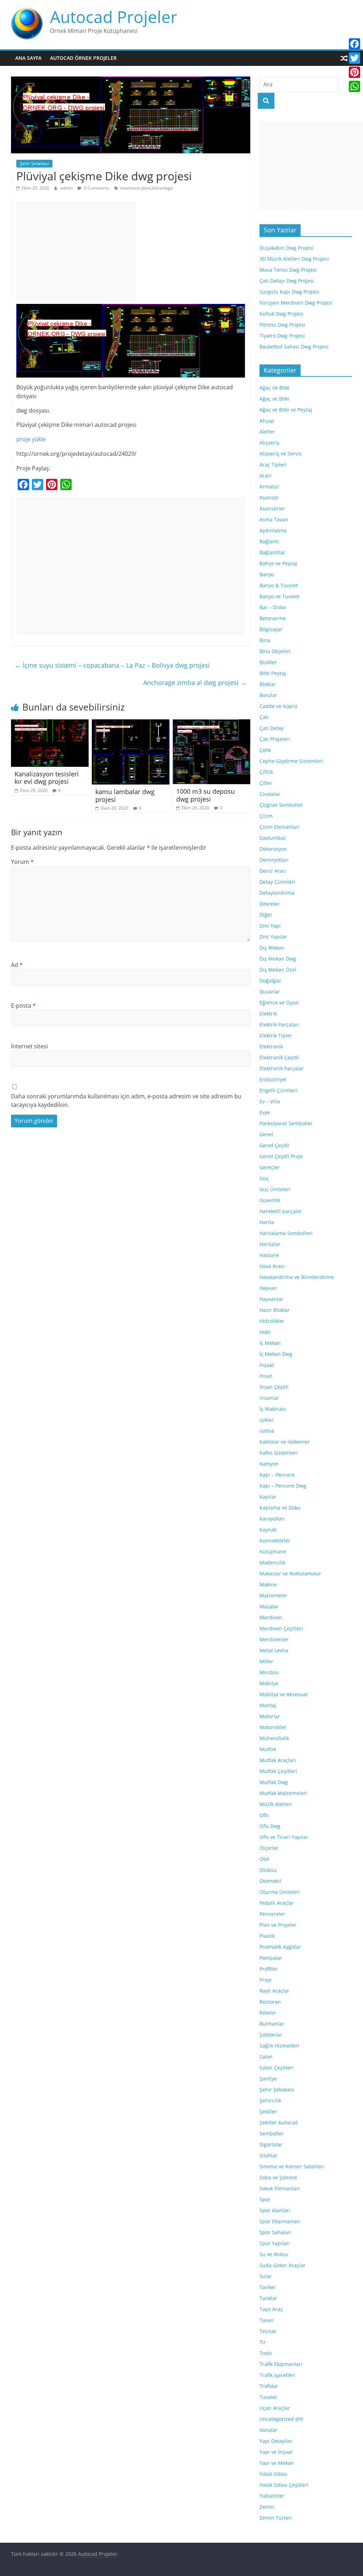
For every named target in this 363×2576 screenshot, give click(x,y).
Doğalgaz (270, 981)
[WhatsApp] (354, 86)
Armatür (269, 486)
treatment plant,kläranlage (147, 188)
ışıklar (267, 1420)
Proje (266, 1980)
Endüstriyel (273, 1079)
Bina (265, 640)
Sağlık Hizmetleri (279, 2046)
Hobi (265, 1332)
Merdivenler (274, 1639)
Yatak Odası (273, 2474)
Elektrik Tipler (276, 1035)
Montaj (268, 1705)
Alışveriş (269, 443)
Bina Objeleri (275, 651)
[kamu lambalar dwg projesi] (131, 724)
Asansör (269, 497)
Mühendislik (274, 1738)
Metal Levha (274, 1650)
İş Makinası (273, 1409)
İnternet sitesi (29, 1046)
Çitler (266, 783)
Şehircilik (270, 2101)
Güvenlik (270, 1200)
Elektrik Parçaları (279, 1024)
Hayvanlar (271, 1299)
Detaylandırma (277, 893)
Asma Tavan (274, 519)
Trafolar (269, 2386)
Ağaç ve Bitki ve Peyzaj (286, 410)
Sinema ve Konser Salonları (292, 2166)
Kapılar (268, 1497)
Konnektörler (275, 1541)
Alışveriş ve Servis (281, 454)
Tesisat (268, 2331)
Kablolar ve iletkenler (285, 1442)
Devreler (270, 904)
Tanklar (268, 2298)
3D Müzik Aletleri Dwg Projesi (294, 259)
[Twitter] (354, 58)
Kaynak (268, 1530)
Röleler (268, 2013)
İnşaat (267, 1365)
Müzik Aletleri (276, 1804)
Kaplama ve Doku (280, 1508)
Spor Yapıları (275, 2243)
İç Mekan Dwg (276, 1354)
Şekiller (268, 2111)
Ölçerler (269, 1848)
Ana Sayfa (28, 58)
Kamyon (269, 1464)
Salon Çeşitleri (277, 2068)
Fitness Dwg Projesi (282, 325)
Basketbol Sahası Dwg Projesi (294, 347)
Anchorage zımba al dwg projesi (195, 683)
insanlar (269, 1398)
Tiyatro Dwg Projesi (282, 336)
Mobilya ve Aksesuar (284, 1694)
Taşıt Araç (271, 2309)
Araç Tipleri (273, 465)
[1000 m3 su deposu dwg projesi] (212, 724)
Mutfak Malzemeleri (283, 1793)
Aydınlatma (273, 530)
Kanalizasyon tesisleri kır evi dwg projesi (47, 778)
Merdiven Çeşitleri (281, 1628)
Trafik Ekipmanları (281, 2364)
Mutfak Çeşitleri (278, 1771)
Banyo (267, 574)
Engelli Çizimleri (279, 1090)
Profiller (269, 1969)
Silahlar (269, 2155)
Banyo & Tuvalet (279, 585)
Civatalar (270, 794)
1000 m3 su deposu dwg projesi (205, 795)
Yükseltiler (272, 2496)
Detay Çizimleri (277, 882)
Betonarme (273, 618)
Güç (264, 1178)
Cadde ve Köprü (278, 706)
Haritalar (270, 1244)
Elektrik (268, 1014)
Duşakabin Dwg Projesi (287, 248)
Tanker (268, 2287)
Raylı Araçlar (274, 1991)
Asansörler (272, 508)
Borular (268, 695)
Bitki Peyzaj (273, 673)
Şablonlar (271, 2035)
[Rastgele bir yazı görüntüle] (344, 58)
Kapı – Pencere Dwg (283, 1486)
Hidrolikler (272, 1321)
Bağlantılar (272, 552)
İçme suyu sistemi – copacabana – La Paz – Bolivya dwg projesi (112, 665)
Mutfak (268, 1749)
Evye (265, 1112)
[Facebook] (354, 44)
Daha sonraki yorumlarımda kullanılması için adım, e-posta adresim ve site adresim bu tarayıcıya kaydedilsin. (126, 1100)
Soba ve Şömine (278, 2177)
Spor (265, 2199)
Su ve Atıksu (274, 2254)
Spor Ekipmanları (280, 2221)
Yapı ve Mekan (277, 2463)
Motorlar (270, 1716)
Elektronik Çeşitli (279, 1057)
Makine (268, 1584)
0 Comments (96, 188)
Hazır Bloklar (275, 1310)
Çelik (265, 750)
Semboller (272, 2133)
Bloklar (268, 684)
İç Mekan (270, 1343)
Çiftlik (266, 772)
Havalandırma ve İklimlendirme (297, 1277)
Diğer (266, 915)
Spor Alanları (275, 2210)
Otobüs (268, 1870)
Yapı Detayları (276, 2441)
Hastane (269, 1255)
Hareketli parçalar (281, 1211)
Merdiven (271, 1617)
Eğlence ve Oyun (279, 1003)
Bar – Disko (273, 607)
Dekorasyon (273, 849)
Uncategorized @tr (282, 2419)
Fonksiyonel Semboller (286, 1123)
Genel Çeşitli (274, 1145)
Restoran (270, 2002)
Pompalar (271, 1958)
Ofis (264, 1815)
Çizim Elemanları (280, 827)
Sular (266, 2276)
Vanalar (269, 2430)
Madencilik (272, 1562)
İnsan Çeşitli (274, 1387)
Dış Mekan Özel (278, 970)
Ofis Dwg (270, 1826)
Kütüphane (273, 1552)
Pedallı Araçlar (277, 1903)
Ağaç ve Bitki (274, 399)
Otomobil (270, 1881)
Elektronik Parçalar (282, 1068)
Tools (266, 2353)
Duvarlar (270, 992)
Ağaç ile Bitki (275, 388)
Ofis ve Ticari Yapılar (284, 1837)
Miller (266, 1661)
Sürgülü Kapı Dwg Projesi (289, 292)
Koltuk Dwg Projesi (281, 314)
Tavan (267, 2320)
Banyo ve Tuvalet (280, 596)
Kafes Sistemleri (279, 1453)
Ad (17, 965)
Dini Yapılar (273, 937)
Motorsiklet (273, 1727)
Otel (264, 1859)
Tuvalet (268, 2397)
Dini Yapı (270, 926)
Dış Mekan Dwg (278, 959)
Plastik (267, 1936)
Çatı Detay (272, 728)
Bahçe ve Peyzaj (278, 563)
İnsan (266, 1376)
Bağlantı (269, 541)
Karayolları (272, 1519)
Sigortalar (271, 2144)
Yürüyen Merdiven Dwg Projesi (296, 303)
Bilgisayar (271, 629)
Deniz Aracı (273, 871)
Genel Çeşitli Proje (281, 1156)
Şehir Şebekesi (34, 163)
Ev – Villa (270, 1101)
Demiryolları (274, 860)
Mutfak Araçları (278, 1760)
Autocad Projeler (114, 17)
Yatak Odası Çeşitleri (284, 2485)
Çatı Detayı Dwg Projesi (287, 281)
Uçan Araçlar (275, 2408)
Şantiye (268, 2079)
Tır (263, 2342)
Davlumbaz (273, 838)
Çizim (266, 816)
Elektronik (271, 1046)
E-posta (23, 1006)
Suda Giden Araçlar (283, 2265)
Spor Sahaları (275, 2232)
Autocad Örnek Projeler (83, 58)
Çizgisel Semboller (281, 805)
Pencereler (272, 1914)
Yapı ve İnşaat (276, 2452)
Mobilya (269, 1683)
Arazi (266, 475)
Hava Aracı (272, 1266)
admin (67, 188)
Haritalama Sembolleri (286, 1233)
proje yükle (31, 439)
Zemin (267, 2507)
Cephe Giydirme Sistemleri (291, 761)
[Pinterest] (354, 72)
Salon (266, 2057)
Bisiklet (268, 662)
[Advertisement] (76, 251)
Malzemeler (273, 1595)
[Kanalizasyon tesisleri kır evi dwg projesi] (50, 724)
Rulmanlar (272, 2024)
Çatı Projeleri (275, 739)
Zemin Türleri (276, 2518)
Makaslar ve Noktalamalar (290, 1573)
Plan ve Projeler (278, 1925)
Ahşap (267, 421)
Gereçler (270, 1167)
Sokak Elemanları (280, 2188)
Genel (266, 1134)
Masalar (269, 1606)
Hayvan (268, 1288)
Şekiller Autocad (279, 2122)
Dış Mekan (272, 948)
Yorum (22, 862)
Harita (267, 1222)
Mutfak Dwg (274, 1782)
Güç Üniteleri (275, 1189)
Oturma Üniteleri (280, 1892)
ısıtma (267, 1431)
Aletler (267, 432)
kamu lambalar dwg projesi (125, 796)
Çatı (264, 717)
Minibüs (269, 1672)
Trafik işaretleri (277, 2375)
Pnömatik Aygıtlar (280, 1947)
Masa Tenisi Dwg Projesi (288, 270)
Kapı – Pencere (277, 1475)
